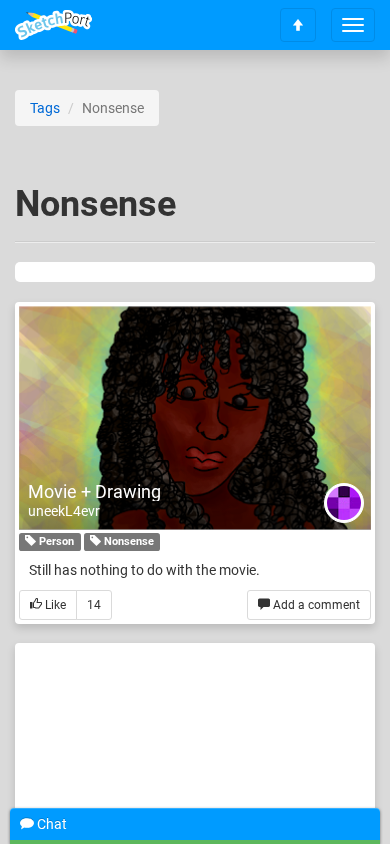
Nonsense (127, 541)
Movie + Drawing (94, 491)
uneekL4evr (64, 511)
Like (54, 605)
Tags (45, 108)
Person (55, 541)
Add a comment (315, 605)
